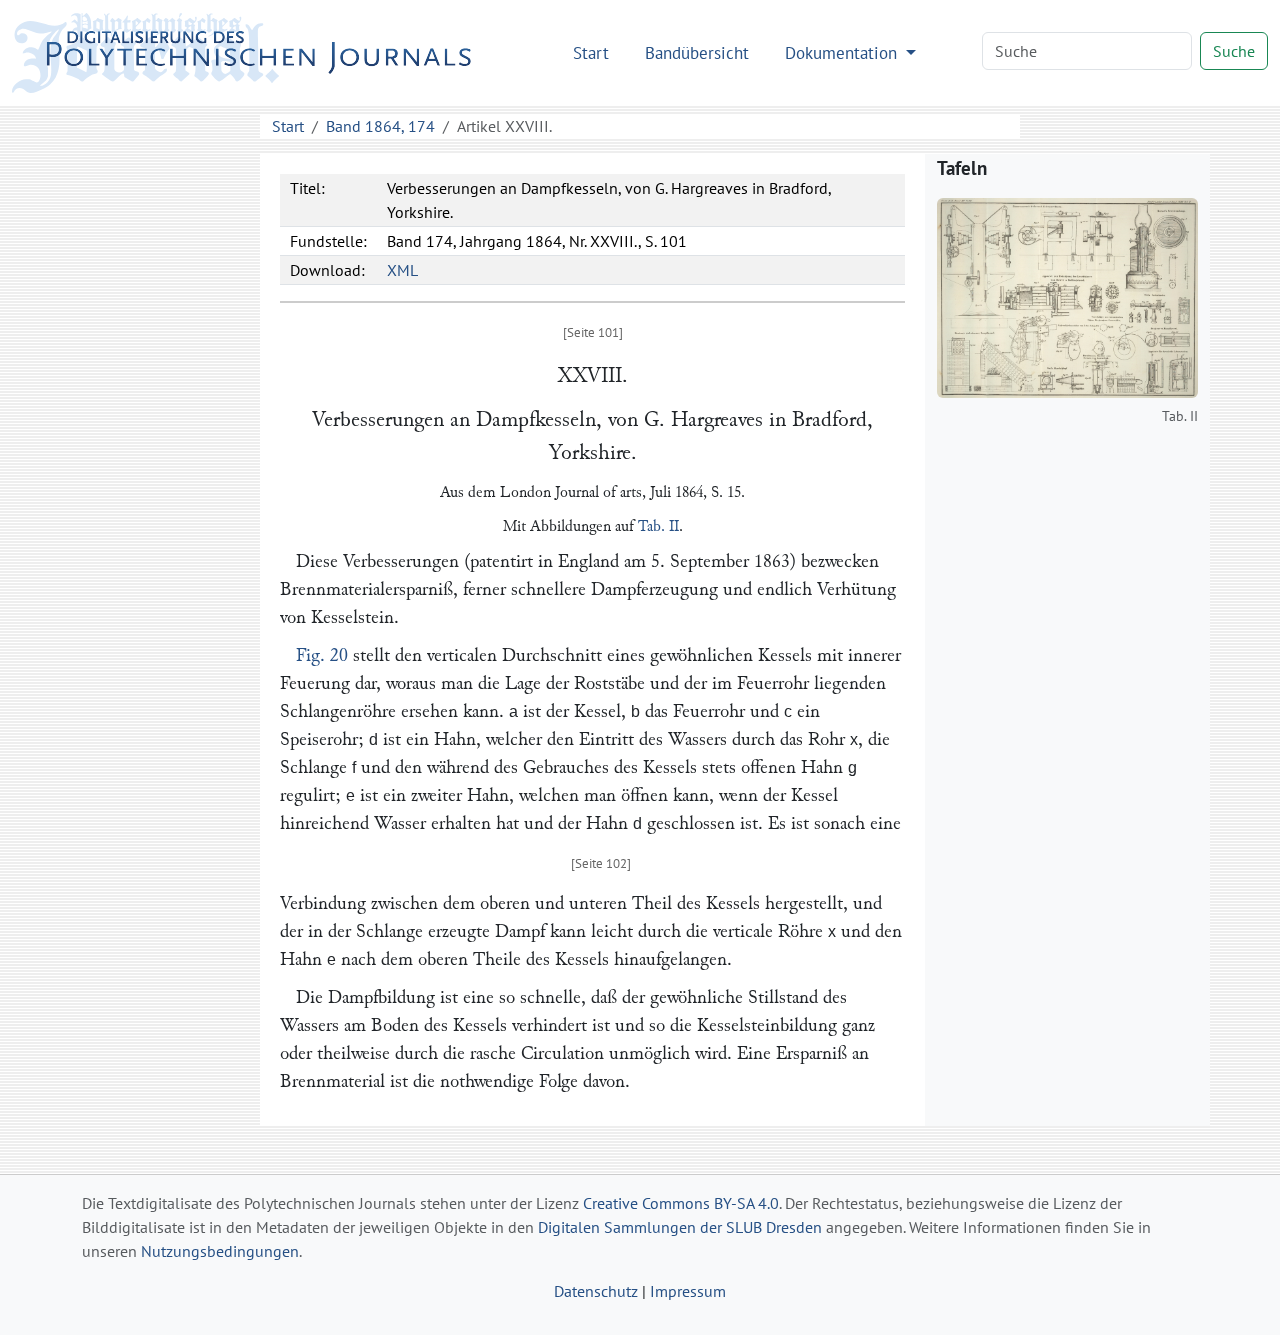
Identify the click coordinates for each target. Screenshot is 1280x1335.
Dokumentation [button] (843, 52)
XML (402, 270)
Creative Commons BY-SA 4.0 (681, 1203)
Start (591, 52)
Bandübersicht (697, 52)
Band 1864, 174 (380, 126)
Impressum (688, 1291)
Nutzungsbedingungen (220, 1251)
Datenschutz (596, 1291)
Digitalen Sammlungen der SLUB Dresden (680, 1227)
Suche (1234, 51)
